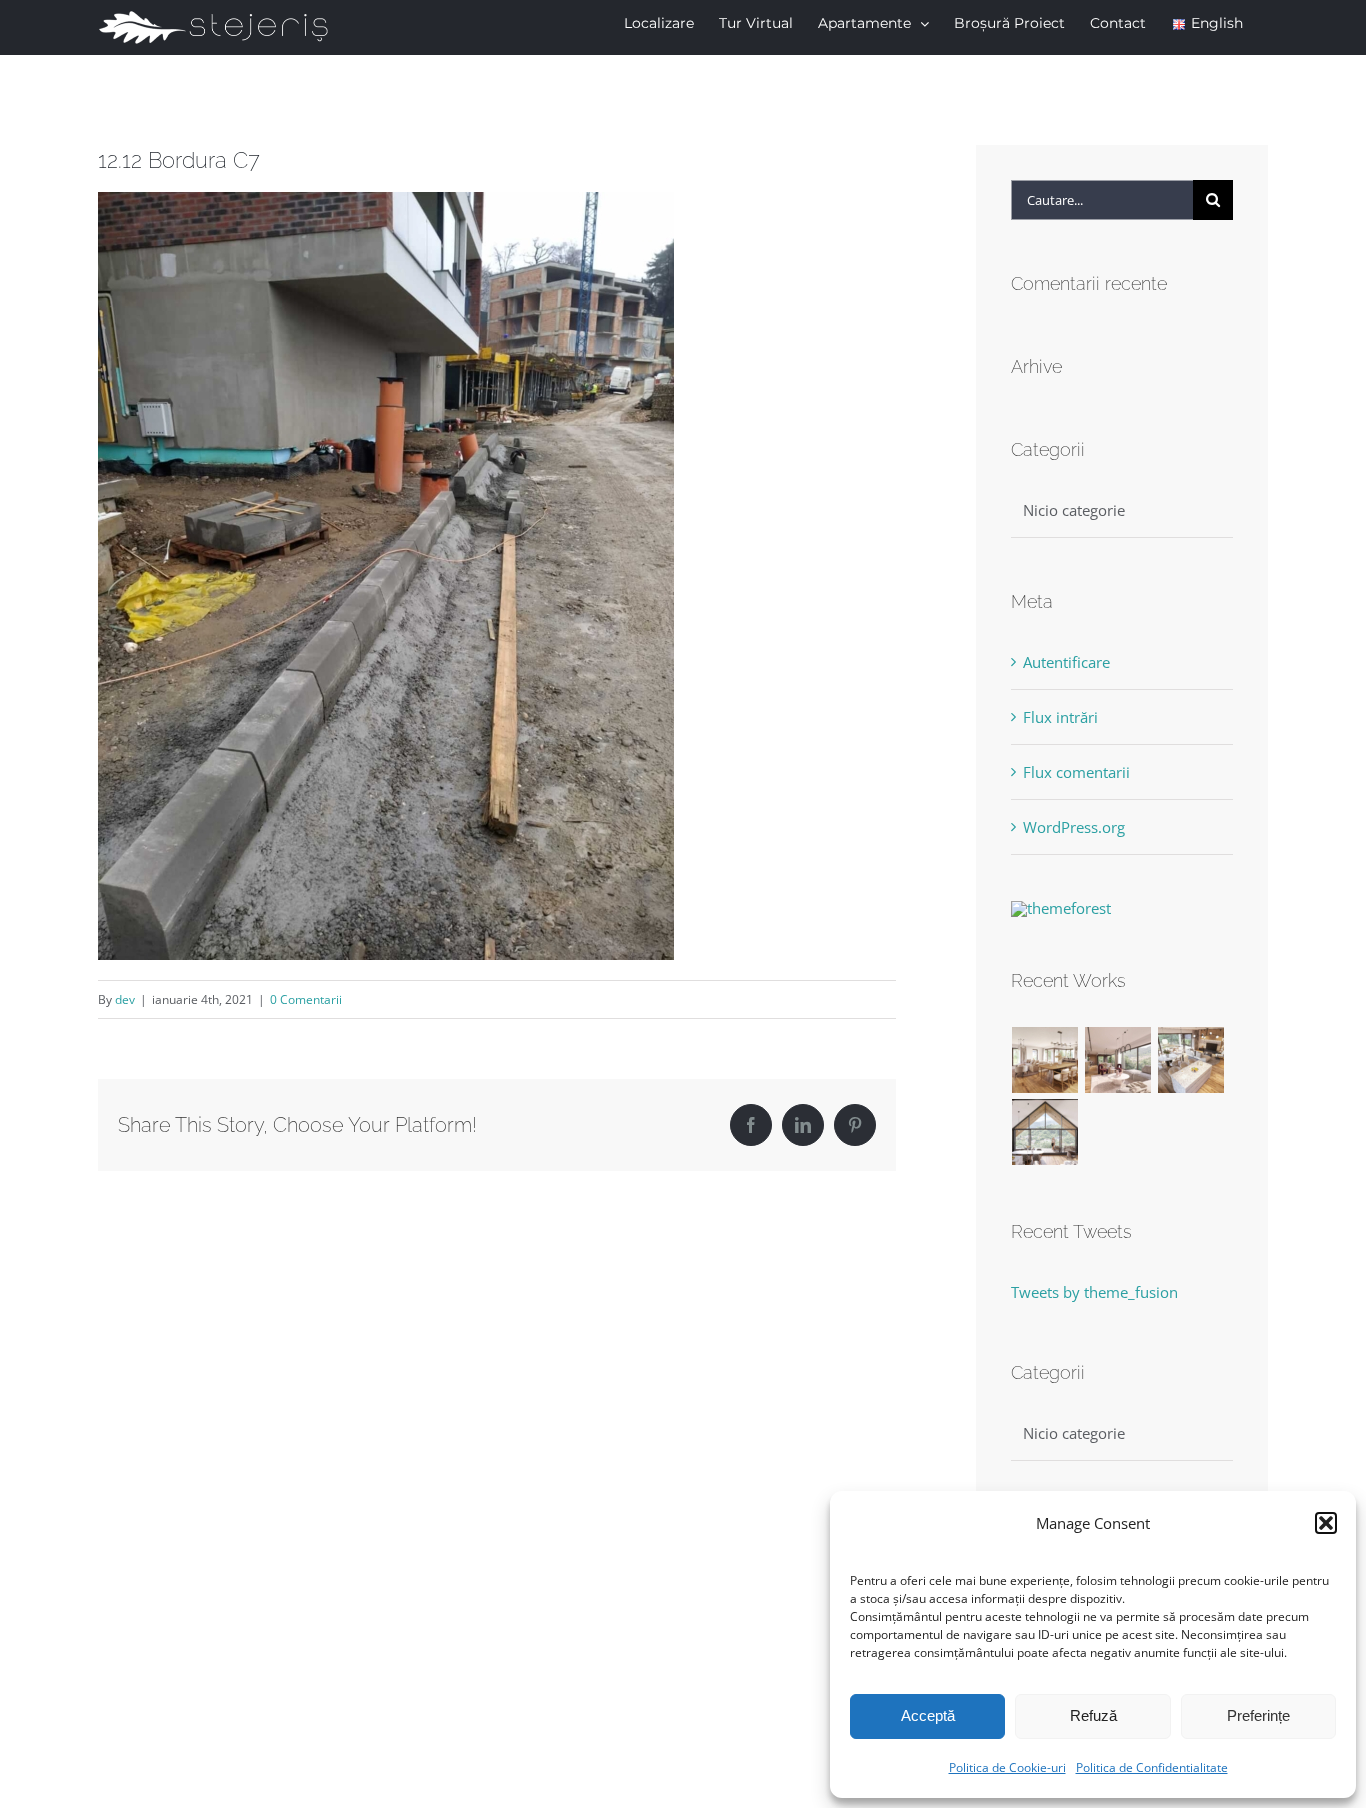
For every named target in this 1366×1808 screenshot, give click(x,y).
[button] (1326, 1523)
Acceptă (928, 1715)
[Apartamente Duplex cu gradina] (1191, 1060)
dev (125, 999)
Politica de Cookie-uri (1007, 1767)
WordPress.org (1074, 827)
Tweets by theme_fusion (1094, 1292)
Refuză (1093, 1715)
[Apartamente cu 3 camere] (1045, 1060)
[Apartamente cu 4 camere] (1118, 1060)
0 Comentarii (306, 999)
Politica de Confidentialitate (1152, 1767)
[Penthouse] (1045, 1132)
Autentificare (1066, 662)
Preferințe (1258, 1715)
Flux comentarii (1076, 772)
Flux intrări (1060, 717)
